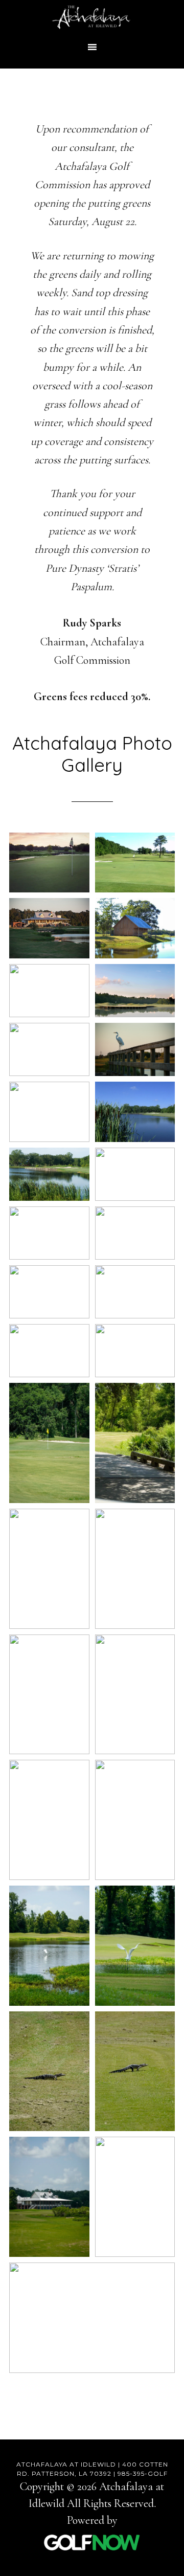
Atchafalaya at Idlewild (92, 18)
